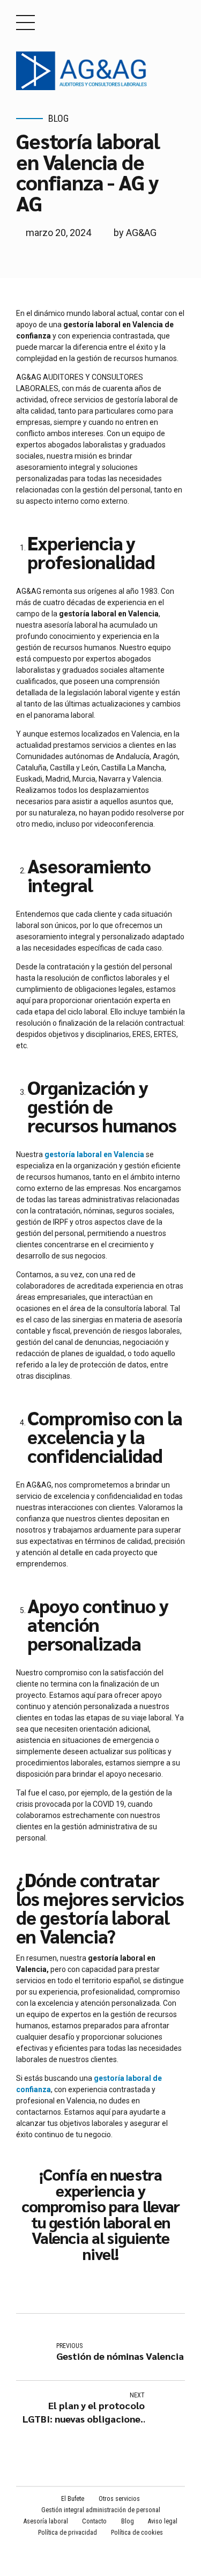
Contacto (94, 2521)
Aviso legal (163, 2521)
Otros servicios (119, 2499)
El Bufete (73, 2499)
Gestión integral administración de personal (101, 2510)
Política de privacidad (68, 2533)
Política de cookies (137, 2533)
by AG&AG (135, 233)
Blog (58, 118)
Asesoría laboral (46, 2521)
